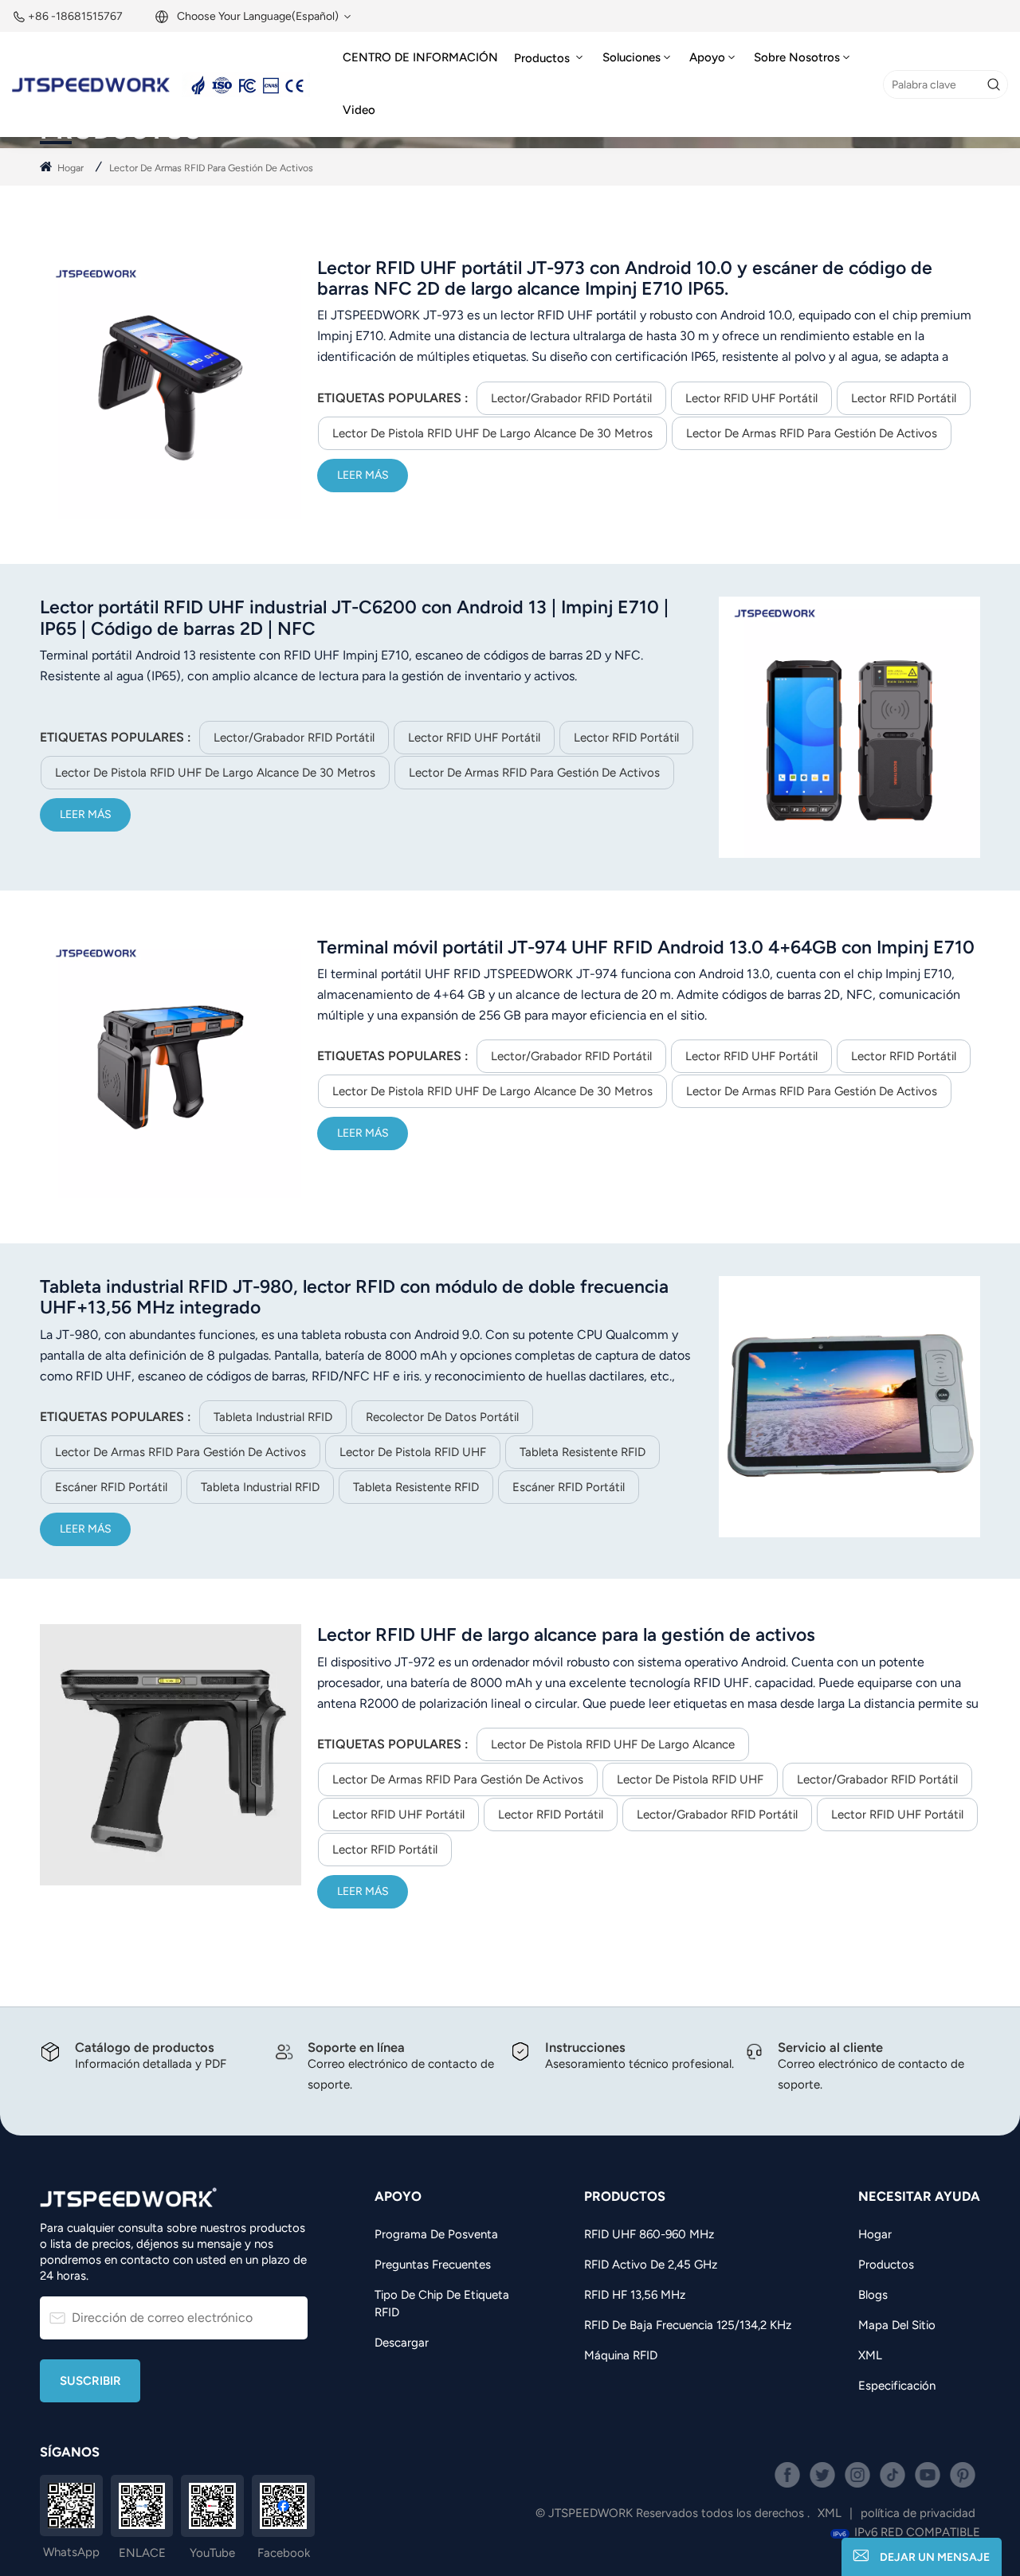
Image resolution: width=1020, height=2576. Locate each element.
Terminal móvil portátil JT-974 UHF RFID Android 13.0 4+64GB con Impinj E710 (646, 947)
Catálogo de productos (145, 2047)
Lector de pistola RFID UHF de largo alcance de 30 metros (492, 433)
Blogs (873, 2295)
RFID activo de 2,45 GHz (651, 2265)
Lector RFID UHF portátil (751, 398)
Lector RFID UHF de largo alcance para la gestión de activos (566, 1634)
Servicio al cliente (830, 2047)
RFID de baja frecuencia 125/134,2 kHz (688, 2325)
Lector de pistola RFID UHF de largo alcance (613, 1744)
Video (359, 110)
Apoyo (707, 57)
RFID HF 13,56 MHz (635, 2295)
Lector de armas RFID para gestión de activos (812, 433)
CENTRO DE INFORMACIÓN (420, 57)
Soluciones (632, 57)
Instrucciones (585, 2047)
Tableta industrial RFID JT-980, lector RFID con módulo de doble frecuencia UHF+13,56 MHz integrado (354, 1297)
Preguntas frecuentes (433, 2265)
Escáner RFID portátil (111, 1487)
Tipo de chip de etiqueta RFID (442, 2304)
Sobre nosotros (797, 57)
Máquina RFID (621, 2355)
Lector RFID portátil (904, 398)
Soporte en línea (356, 2047)
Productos (543, 58)
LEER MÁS (363, 475)
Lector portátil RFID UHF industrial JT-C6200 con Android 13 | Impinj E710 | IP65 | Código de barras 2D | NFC (354, 617)
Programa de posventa (436, 2234)
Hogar (71, 168)
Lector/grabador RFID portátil (571, 398)
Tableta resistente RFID (583, 1452)
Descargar (402, 2343)
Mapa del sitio (897, 2325)
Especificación (897, 2386)
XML (870, 2355)
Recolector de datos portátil (442, 1417)
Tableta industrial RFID (273, 1417)
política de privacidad (918, 2513)
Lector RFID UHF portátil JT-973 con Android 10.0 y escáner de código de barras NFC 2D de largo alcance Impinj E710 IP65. (625, 278)
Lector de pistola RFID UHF (413, 1452)
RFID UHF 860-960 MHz (649, 2234)
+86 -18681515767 (75, 16)
